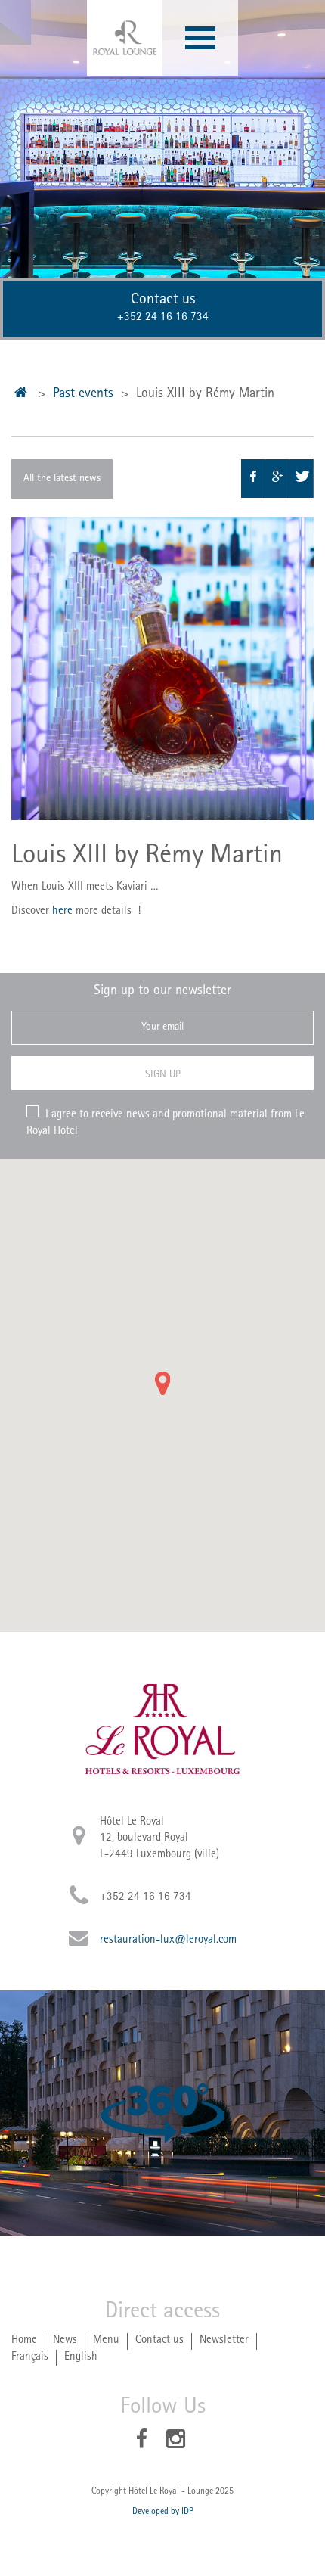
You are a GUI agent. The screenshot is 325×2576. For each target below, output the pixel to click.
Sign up (163, 1075)
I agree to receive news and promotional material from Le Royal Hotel (166, 1123)
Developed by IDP (163, 2512)
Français (30, 2358)
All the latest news (62, 479)
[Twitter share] (302, 479)
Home (24, 2341)
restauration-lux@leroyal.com (168, 1941)
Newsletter (224, 2341)
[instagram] (176, 2442)
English (81, 2358)
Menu (106, 2341)
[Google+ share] (277, 479)
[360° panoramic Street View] (162, 2113)
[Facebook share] (253, 479)
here (62, 912)
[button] (162, 1383)
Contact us (159, 2341)
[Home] (21, 396)
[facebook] (142, 2442)
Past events (83, 395)
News (65, 2341)
